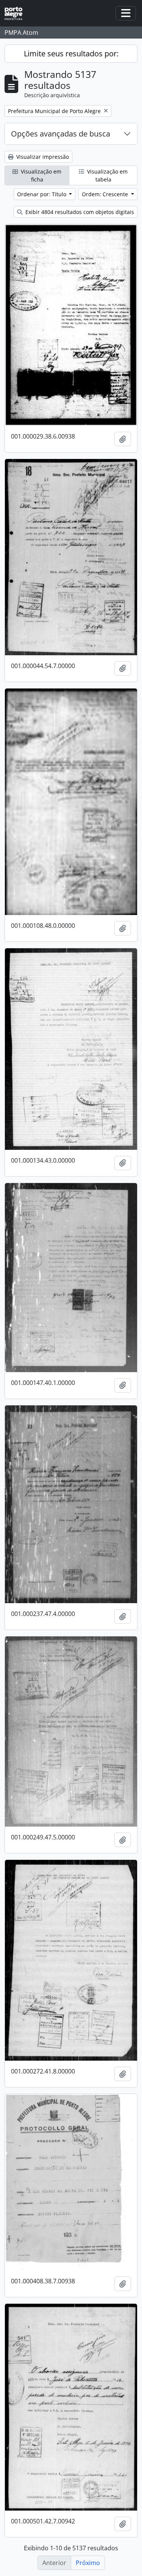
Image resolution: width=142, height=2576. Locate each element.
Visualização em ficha (40, 175)
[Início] (16, 13)
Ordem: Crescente (106, 194)
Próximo (88, 2563)
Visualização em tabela (107, 175)
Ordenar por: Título (42, 194)
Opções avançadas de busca (61, 134)
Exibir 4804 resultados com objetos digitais (79, 212)
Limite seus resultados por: (71, 54)
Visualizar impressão (42, 157)
